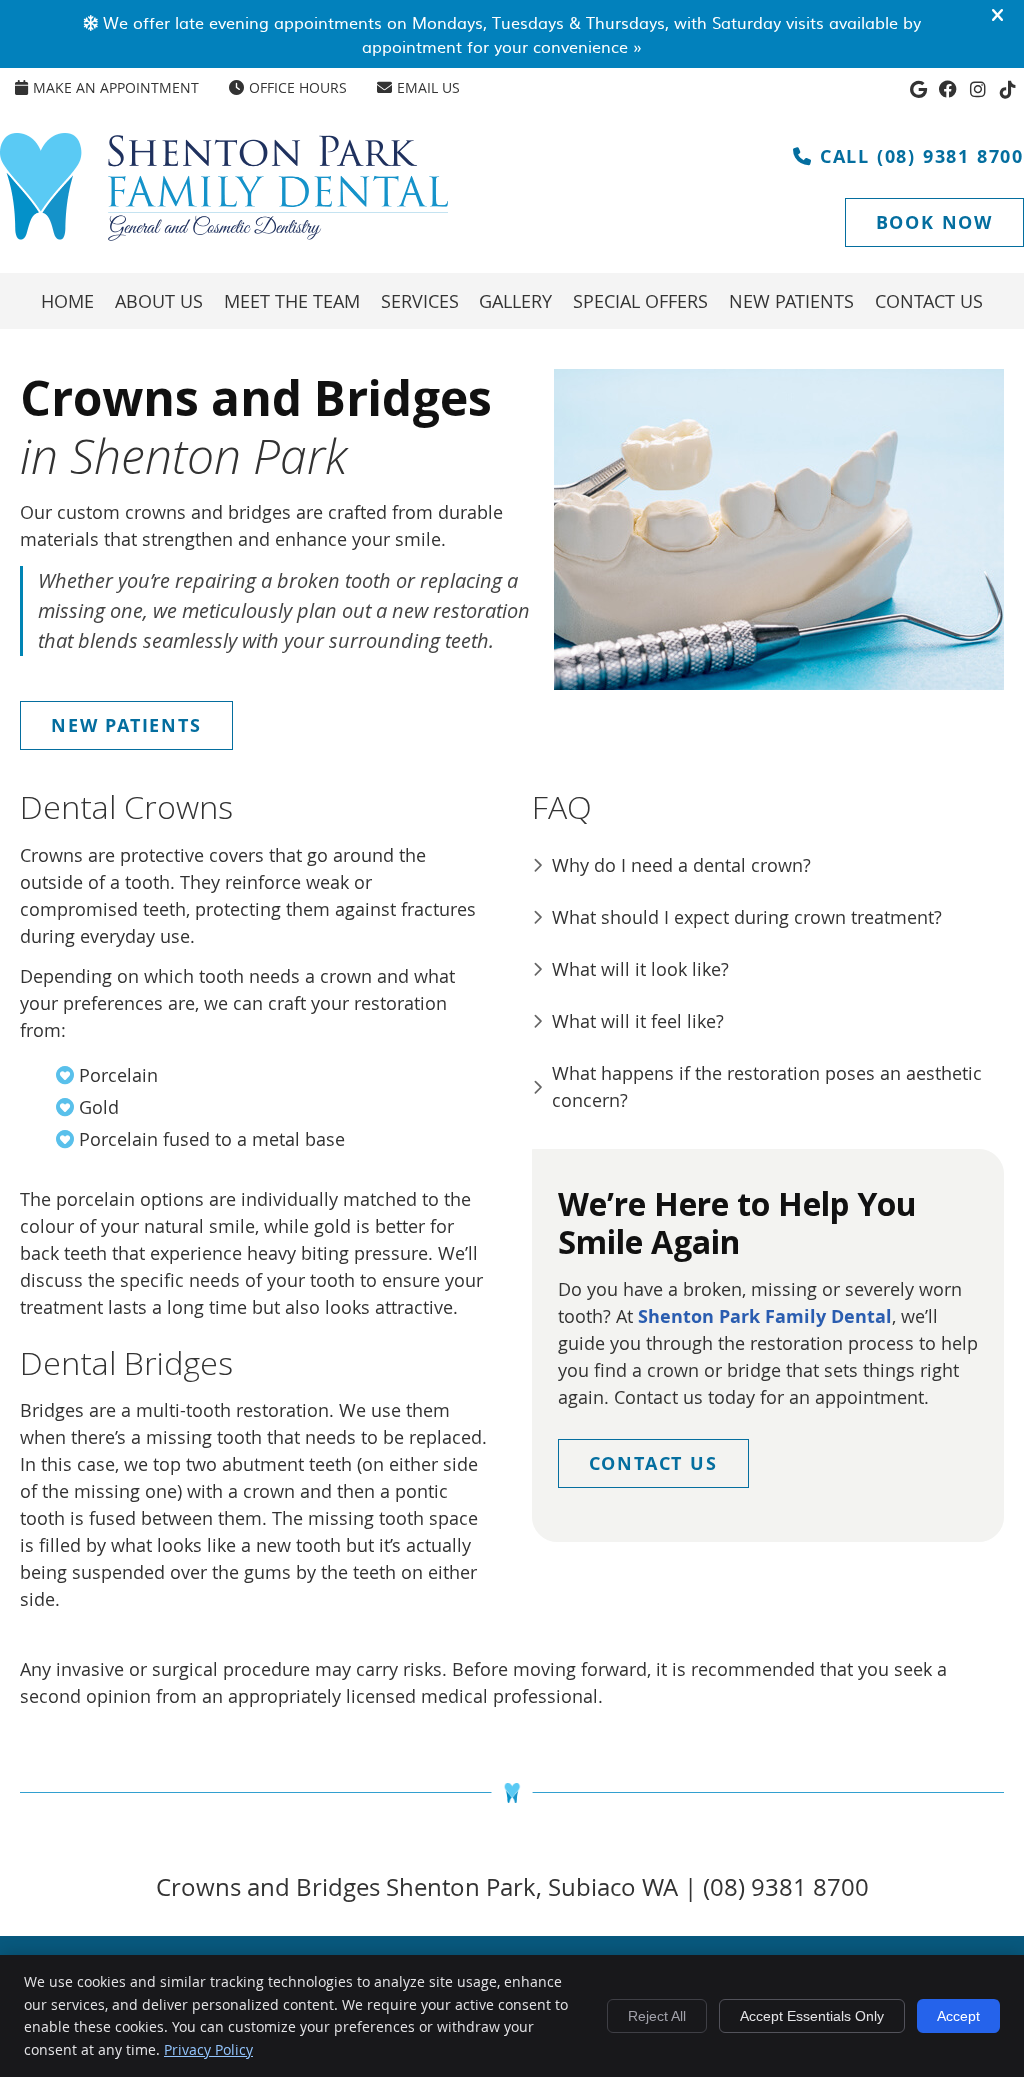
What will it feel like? (638, 1021)
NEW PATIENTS (126, 725)
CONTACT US (653, 1463)
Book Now (934, 222)
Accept (958, 2016)
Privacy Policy (208, 2049)
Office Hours (298, 87)
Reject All (657, 2016)
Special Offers (640, 301)
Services (420, 301)
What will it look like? (640, 969)
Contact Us (929, 301)
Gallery (515, 301)
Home (67, 301)
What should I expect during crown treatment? (747, 917)
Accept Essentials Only (812, 2016)
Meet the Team (292, 301)
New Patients (791, 301)
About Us (159, 301)
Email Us (428, 87)
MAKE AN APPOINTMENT (116, 87)
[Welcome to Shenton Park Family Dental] (224, 234)
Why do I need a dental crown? (681, 865)
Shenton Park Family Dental (765, 1316)
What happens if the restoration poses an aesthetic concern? (767, 1086)
